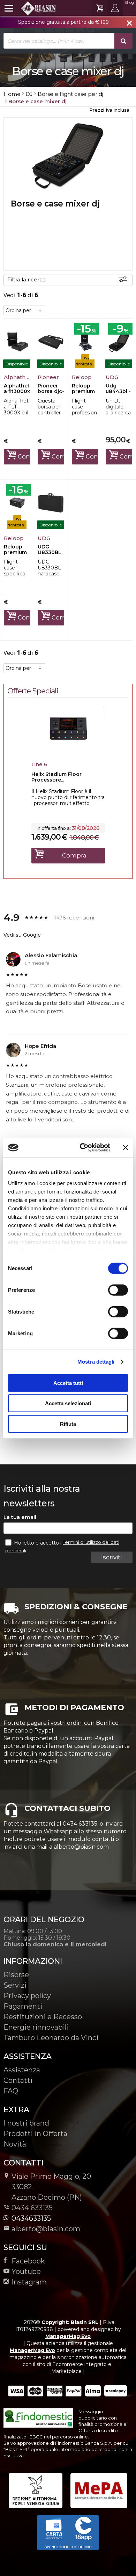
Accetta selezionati (68, 1403)
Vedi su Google (22, 935)
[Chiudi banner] (126, 1148)
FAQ (11, 2091)
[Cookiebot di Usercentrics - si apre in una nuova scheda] (82, 1148)
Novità (15, 2144)
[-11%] (68, 750)
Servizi (15, 1985)
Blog (130, 2)
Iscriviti (111, 1557)
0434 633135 (32, 2208)
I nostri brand (26, 2123)
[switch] (118, 1290)
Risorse (16, 1975)
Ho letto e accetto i (38, 1543)
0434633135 (31, 2218)
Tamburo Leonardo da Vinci (51, 2038)
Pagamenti (23, 2006)
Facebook (28, 2261)
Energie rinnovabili (36, 2027)
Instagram (29, 2282)
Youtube (26, 2271)
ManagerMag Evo (68, 2336)
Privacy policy (27, 1996)
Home (12, 94)
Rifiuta (68, 1424)
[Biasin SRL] (30, 8)
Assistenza (22, 2070)
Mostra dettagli (96, 1362)
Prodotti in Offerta (35, 2134)
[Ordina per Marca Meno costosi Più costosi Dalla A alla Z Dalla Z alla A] (24, 310)
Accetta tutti (68, 1383)
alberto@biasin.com (46, 2229)
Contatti (18, 2080)
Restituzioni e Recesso (43, 2017)
